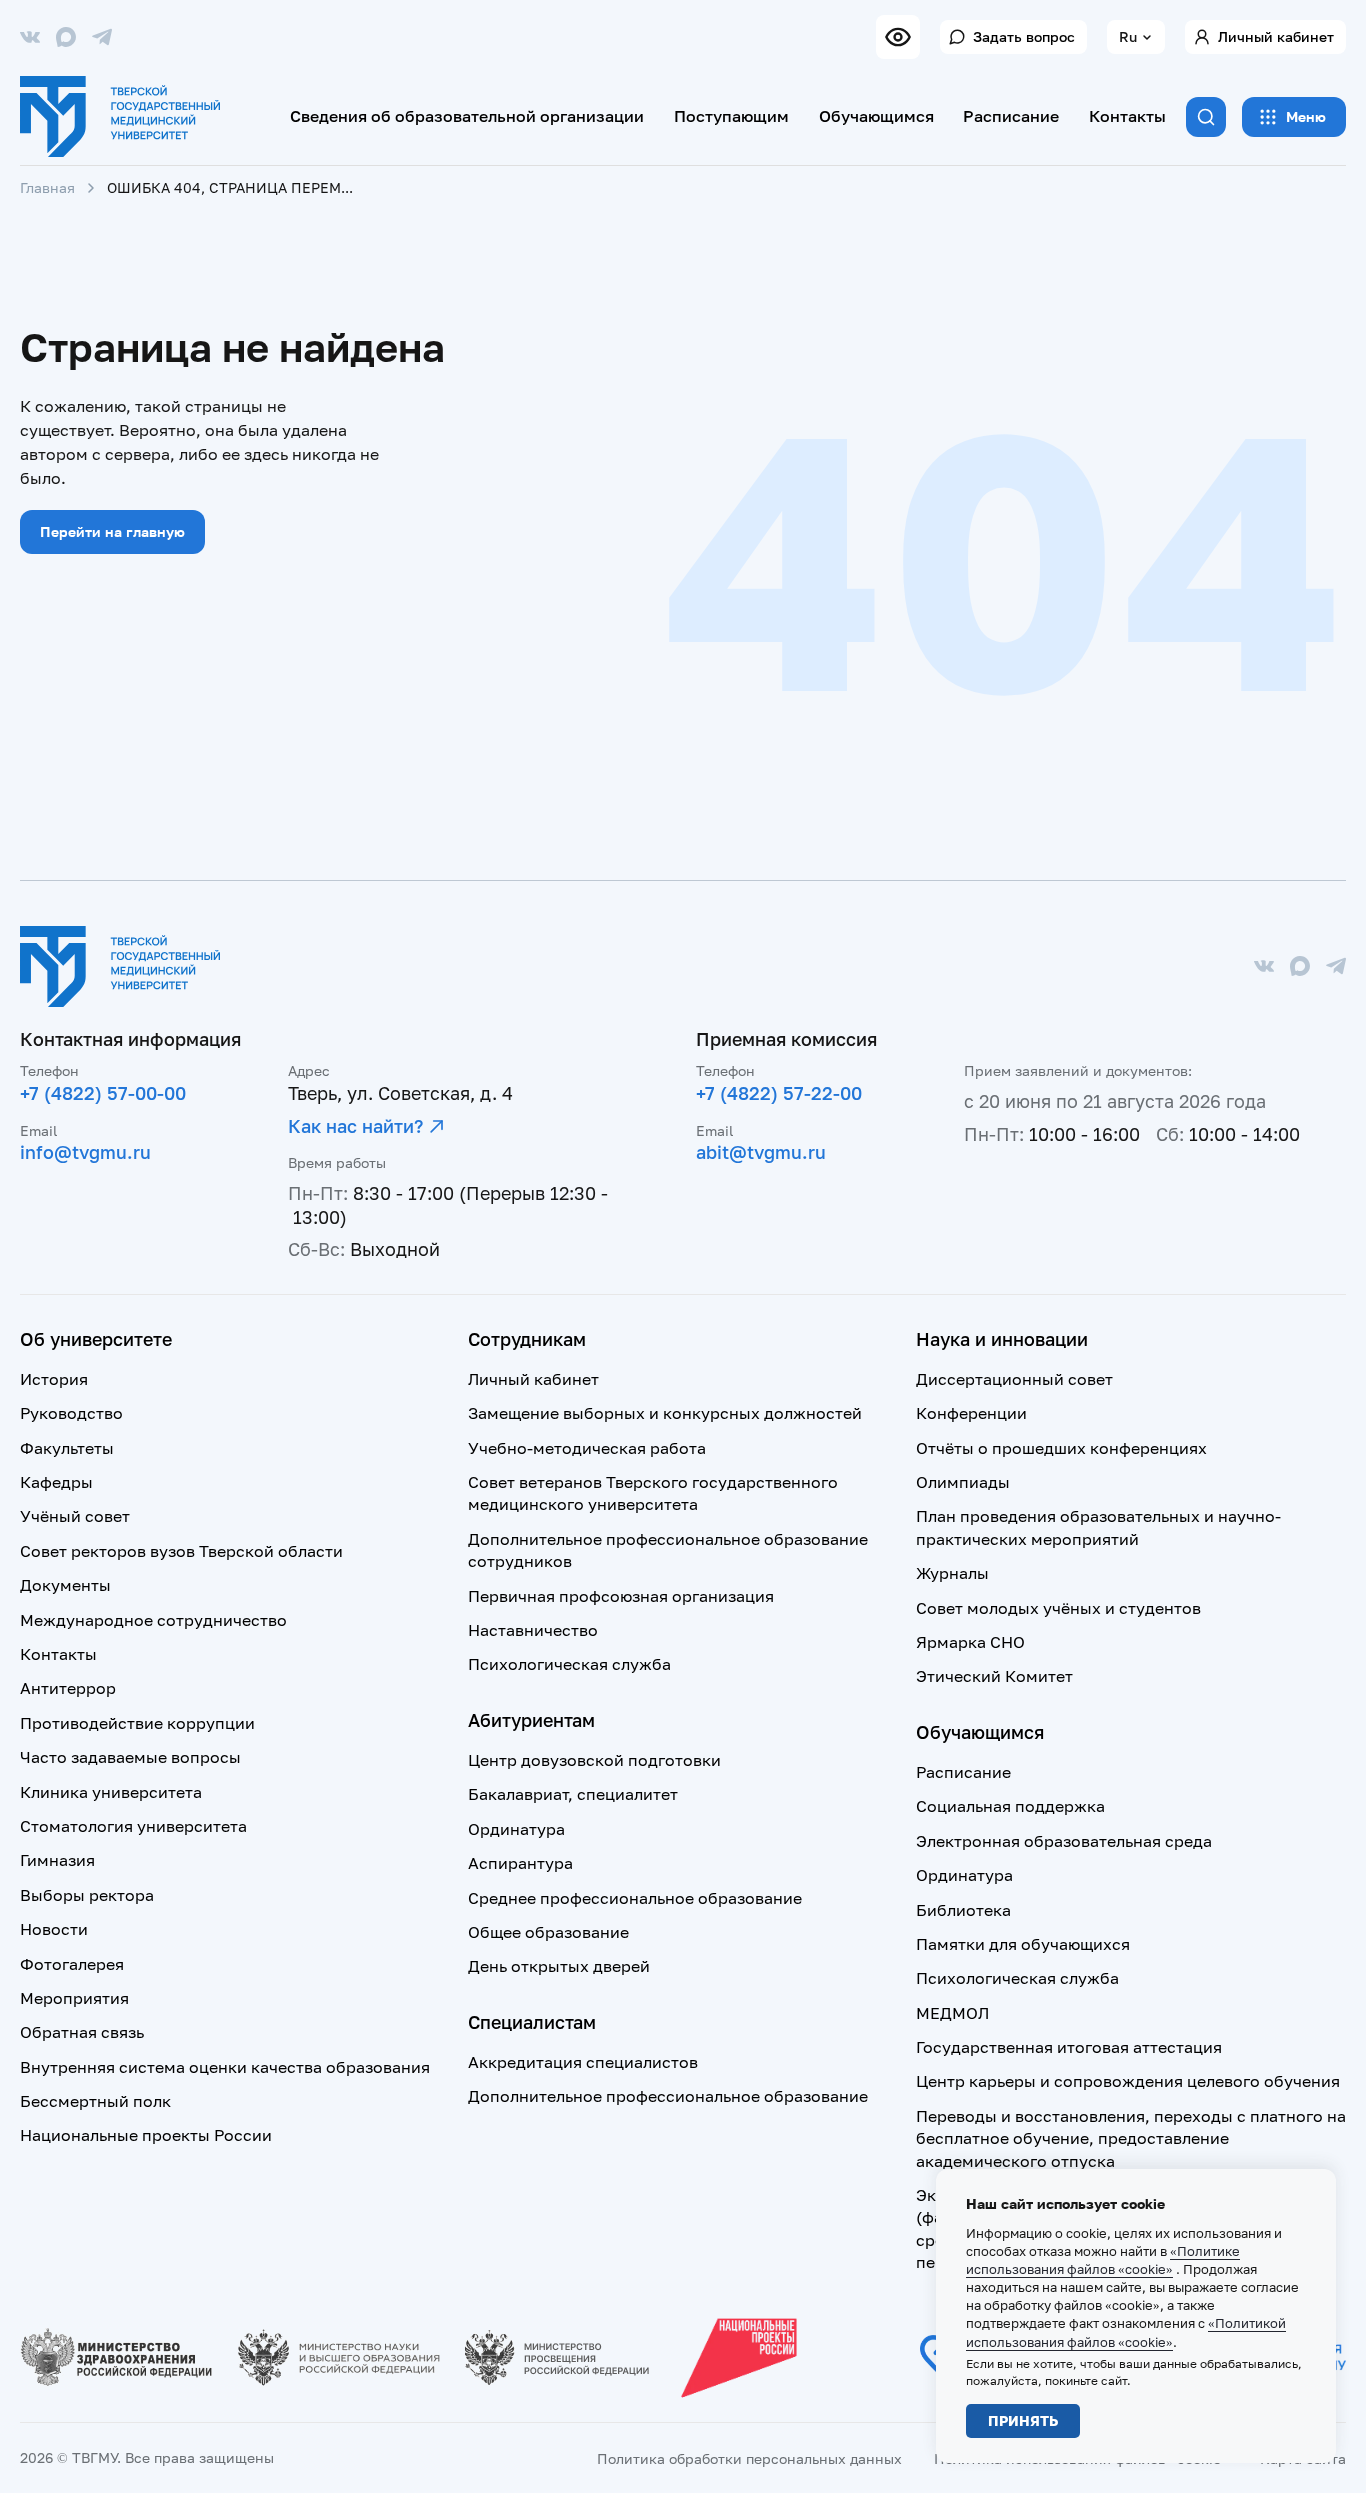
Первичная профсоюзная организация (621, 1596)
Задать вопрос (1024, 36)
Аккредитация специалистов (583, 2062)
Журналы (952, 1573)
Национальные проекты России (146, 2135)
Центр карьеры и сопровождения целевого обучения (1128, 2081)
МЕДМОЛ (952, 2013)
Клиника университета (111, 1792)
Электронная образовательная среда (1064, 1841)
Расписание (1011, 116)
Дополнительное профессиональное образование (668, 2096)
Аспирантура (520, 1863)
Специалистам (532, 2022)
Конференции (971, 1413)
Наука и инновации (1002, 1339)
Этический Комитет (994, 1676)
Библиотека (963, 1910)
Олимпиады (963, 1482)
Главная (47, 187)
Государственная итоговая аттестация (1069, 2047)
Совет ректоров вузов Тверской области (181, 1551)
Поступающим (731, 116)
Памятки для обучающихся (1023, 1944)
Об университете (96, 1339)
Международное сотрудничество (153, 1620)
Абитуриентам (531, 1720)
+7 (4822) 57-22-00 (779, 1093)
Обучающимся (876, 116)
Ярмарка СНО (970, 1642)
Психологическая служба (569, 1664)
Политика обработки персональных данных (749, 2458)
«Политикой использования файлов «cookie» (1126, 2332)
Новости (54, 1929)
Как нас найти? (355, 1126)
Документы (65, 1585)
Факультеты (67, 1448)
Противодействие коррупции (137, 1723)
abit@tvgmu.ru (761, 1152)
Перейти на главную (112, 531)
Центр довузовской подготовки (594, 1760)
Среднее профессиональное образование (635, 1898)
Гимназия (57, 1860)
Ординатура (516, 1829)
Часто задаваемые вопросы (130, 1757)
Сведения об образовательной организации (467, 116)
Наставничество (533, 1630)
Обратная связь (82, 2032)
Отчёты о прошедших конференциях (1061, 1448)
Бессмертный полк (95, 2101)
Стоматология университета (133, 1826)
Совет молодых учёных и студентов (1058, 1608)
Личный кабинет (1276, 36)
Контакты (1127, 116)
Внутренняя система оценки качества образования (225, 2067)
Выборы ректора (87, 1895)
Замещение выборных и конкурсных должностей (665, 1413)
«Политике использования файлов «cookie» (1103, 2260)
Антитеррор (68, 1688)
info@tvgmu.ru (85, 1152)
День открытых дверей (559, 1966)
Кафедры (56, 1482)
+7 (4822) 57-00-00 (103, 1093)
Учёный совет (75, 1516)
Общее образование (548, 1932)
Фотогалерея (72, 1964)
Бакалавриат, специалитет (573, 1794)
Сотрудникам (527, 1339)
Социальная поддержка (1010, 1806)
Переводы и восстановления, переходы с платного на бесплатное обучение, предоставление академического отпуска (1131, 2138)
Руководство (71, 1413)
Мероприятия (74, 1998)
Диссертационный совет (1014, 1379)
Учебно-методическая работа (587, 1448)
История (54, 1379)
